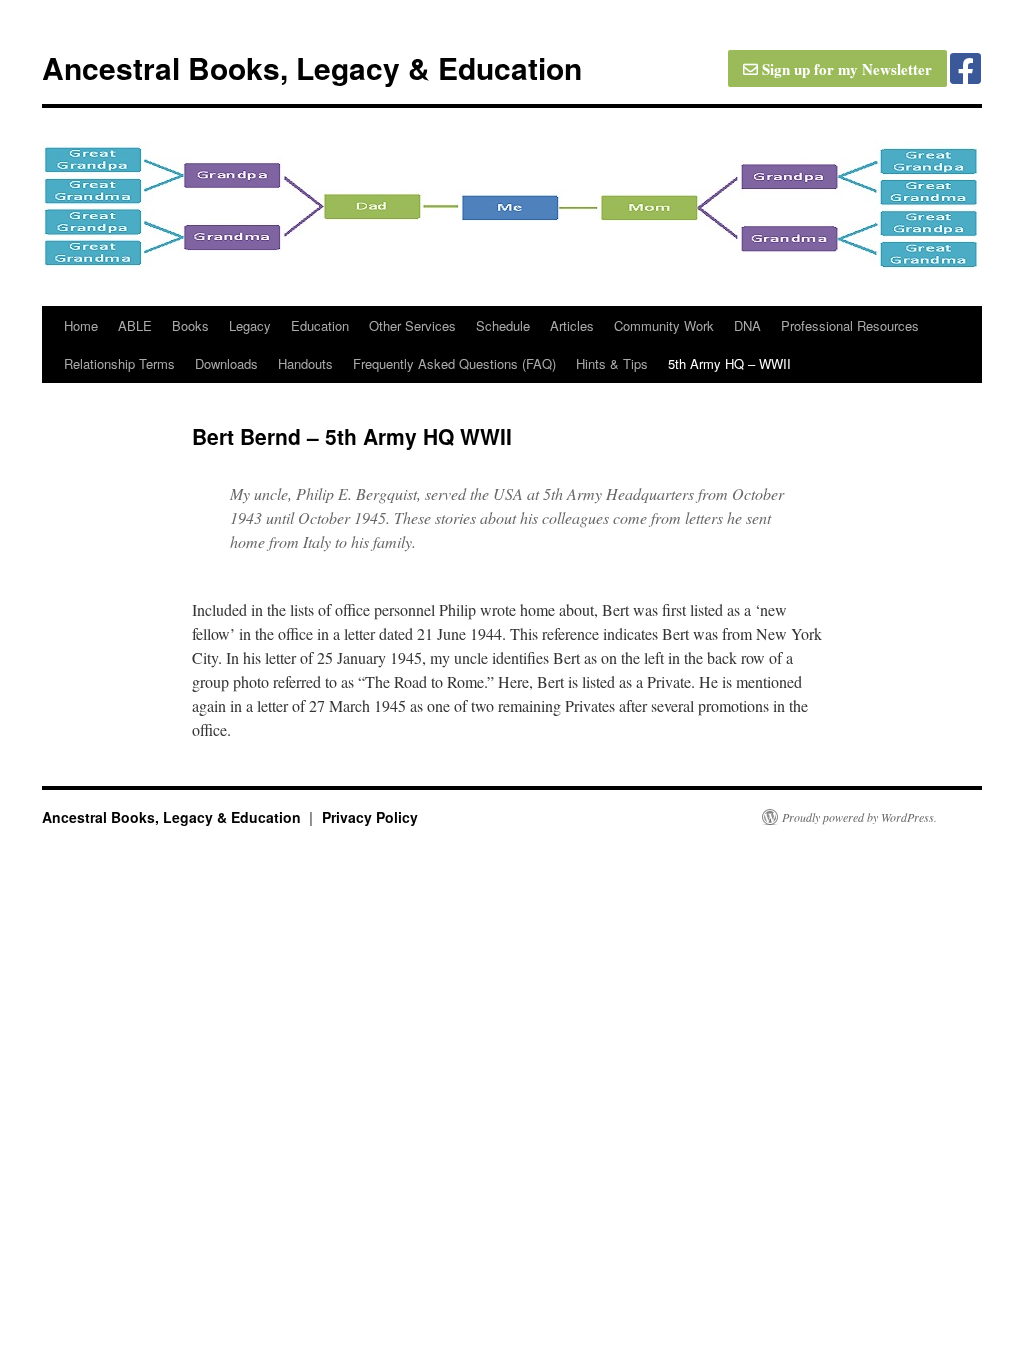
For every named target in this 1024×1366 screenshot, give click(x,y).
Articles (572, 325)
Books (190, 325)
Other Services (412, 325)
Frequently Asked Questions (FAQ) (454, 363)
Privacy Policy (370, 817)
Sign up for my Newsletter (845, 69)
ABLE (135, 325)
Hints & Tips (612, 363)
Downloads (226, 363)
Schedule (503, 325)
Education (320, 325)
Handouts (305, 363)
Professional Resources (850, 325)
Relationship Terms (119, 363)
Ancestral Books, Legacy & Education (312, 67)
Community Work (664, 325)
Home (81, 325)
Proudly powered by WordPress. (859, 817)
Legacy (250, 325)
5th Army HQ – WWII (729, 363)
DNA (747, 325)
